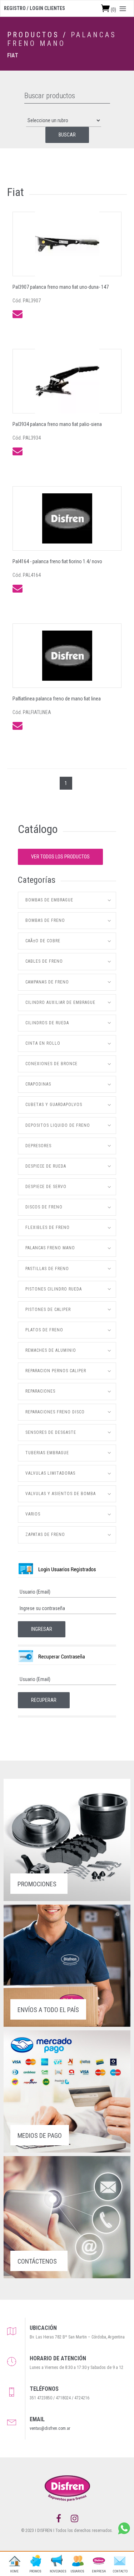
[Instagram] (75, 2519)
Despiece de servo (46, 1187)
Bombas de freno (45, 920)
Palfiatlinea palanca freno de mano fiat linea (57, 699)
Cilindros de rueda (47, 1023)
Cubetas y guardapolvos (54, 1105)
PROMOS (35, 2571)
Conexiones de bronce (51, 1064)
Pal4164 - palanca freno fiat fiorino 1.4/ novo (57, 561)
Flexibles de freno (48, 1227)
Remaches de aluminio (51, 1350)
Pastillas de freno (47, 1269)
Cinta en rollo (43, 1043)
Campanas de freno (47, 982)
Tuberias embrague (47, 1453)
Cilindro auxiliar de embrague (60, 1002)
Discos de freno (44, 1207)
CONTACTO (120, 2571)
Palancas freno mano (62, 39)
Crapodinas (38, 1084)
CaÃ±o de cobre (43, 941)
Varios (33, 1514)
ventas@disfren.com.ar (50, 2428)
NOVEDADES (56, 2571)
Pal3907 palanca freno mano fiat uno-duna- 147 (61, 287)
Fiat (13, 55)
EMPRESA (99, 2571)
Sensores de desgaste (51, 1432)
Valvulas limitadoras (50, 1473)
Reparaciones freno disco (55, 1412)
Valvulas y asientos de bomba (61, 1494)
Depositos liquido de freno (58, 1125)
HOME (14, 2571)
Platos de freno (44, 1330)
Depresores (38, 1146)
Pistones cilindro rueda (54, 1289)
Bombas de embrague (49, 900)
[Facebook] (59, 2519)
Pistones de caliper (48, 1309)
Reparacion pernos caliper (56, 1371)
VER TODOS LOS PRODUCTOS (60, 857)
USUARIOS (78, 2571)
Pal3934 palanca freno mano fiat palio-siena (57, 424)
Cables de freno (44, 961)
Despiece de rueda (46, 1166)
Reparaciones (40, 1391)
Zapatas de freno (45, 1534)
